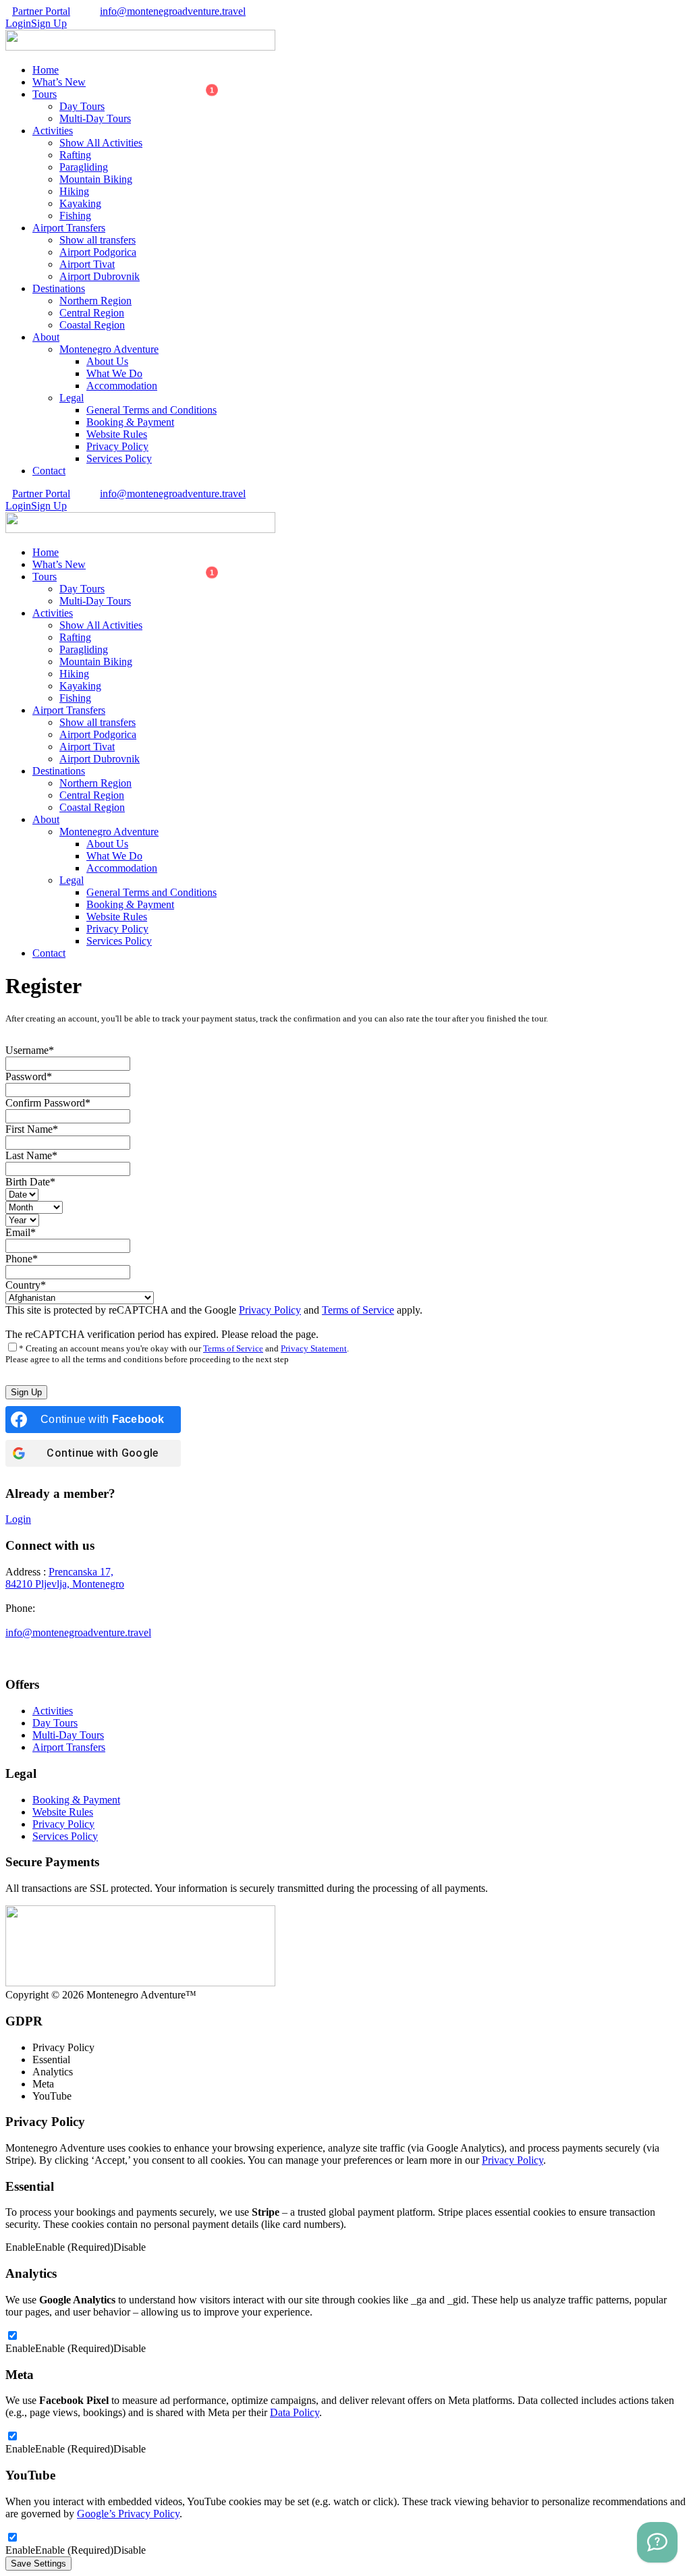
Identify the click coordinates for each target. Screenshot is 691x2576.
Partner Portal (41, 11)
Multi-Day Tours (95, 118)
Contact (49, 471)
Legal (72, 398)
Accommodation (122, 386)
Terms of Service (358, 1310)
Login (18, 1519)
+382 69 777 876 (75, 1608)
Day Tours (82, 106)
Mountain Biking (96, 179)
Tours (45, 94)
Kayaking (80, 203)
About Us (107, 361)
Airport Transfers (69, 228)
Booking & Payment (130, 422)
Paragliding (84, 167)
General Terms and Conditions (151, 410)
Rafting (75, 155)
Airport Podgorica (98, 252)
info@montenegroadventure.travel (173, 11)
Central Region (92, 313)
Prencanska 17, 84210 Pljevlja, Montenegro (65, 1578)
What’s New (59, 82)
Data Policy (295, 2412)
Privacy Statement (314, 1348)
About (46, 337)
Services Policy (119, 458)
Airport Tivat (87, 264)
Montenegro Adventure (109, 349)
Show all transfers (98, 240)
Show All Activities (101, 143)
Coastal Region (92, 325)
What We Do (114, 373)
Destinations (59, 288)
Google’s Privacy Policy (128, 2514)
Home (46, 70)
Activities (53, 131)
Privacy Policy (117, 446)
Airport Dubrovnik (100, 276)
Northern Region (95, 301)
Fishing (75, 216)
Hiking (74, 191)
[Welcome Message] (657, 2542)
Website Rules (117, 434)
